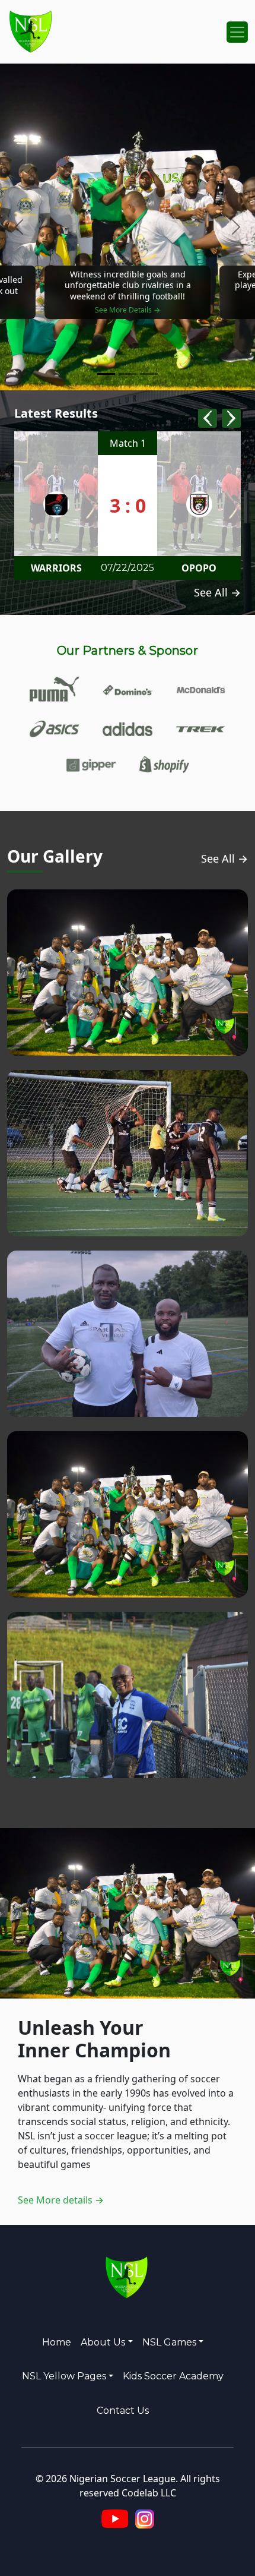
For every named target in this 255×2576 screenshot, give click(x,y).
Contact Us (123, 2411)
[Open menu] (237, 32)
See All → (217, 592)
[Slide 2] (128, 374)
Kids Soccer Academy (173, 2376)
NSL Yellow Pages (64, 2376)
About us (103, 2342)
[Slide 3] (149, 374)
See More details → (61, 2200)
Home (57, 2342)
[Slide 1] (106, 374)
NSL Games (169, 2342)
